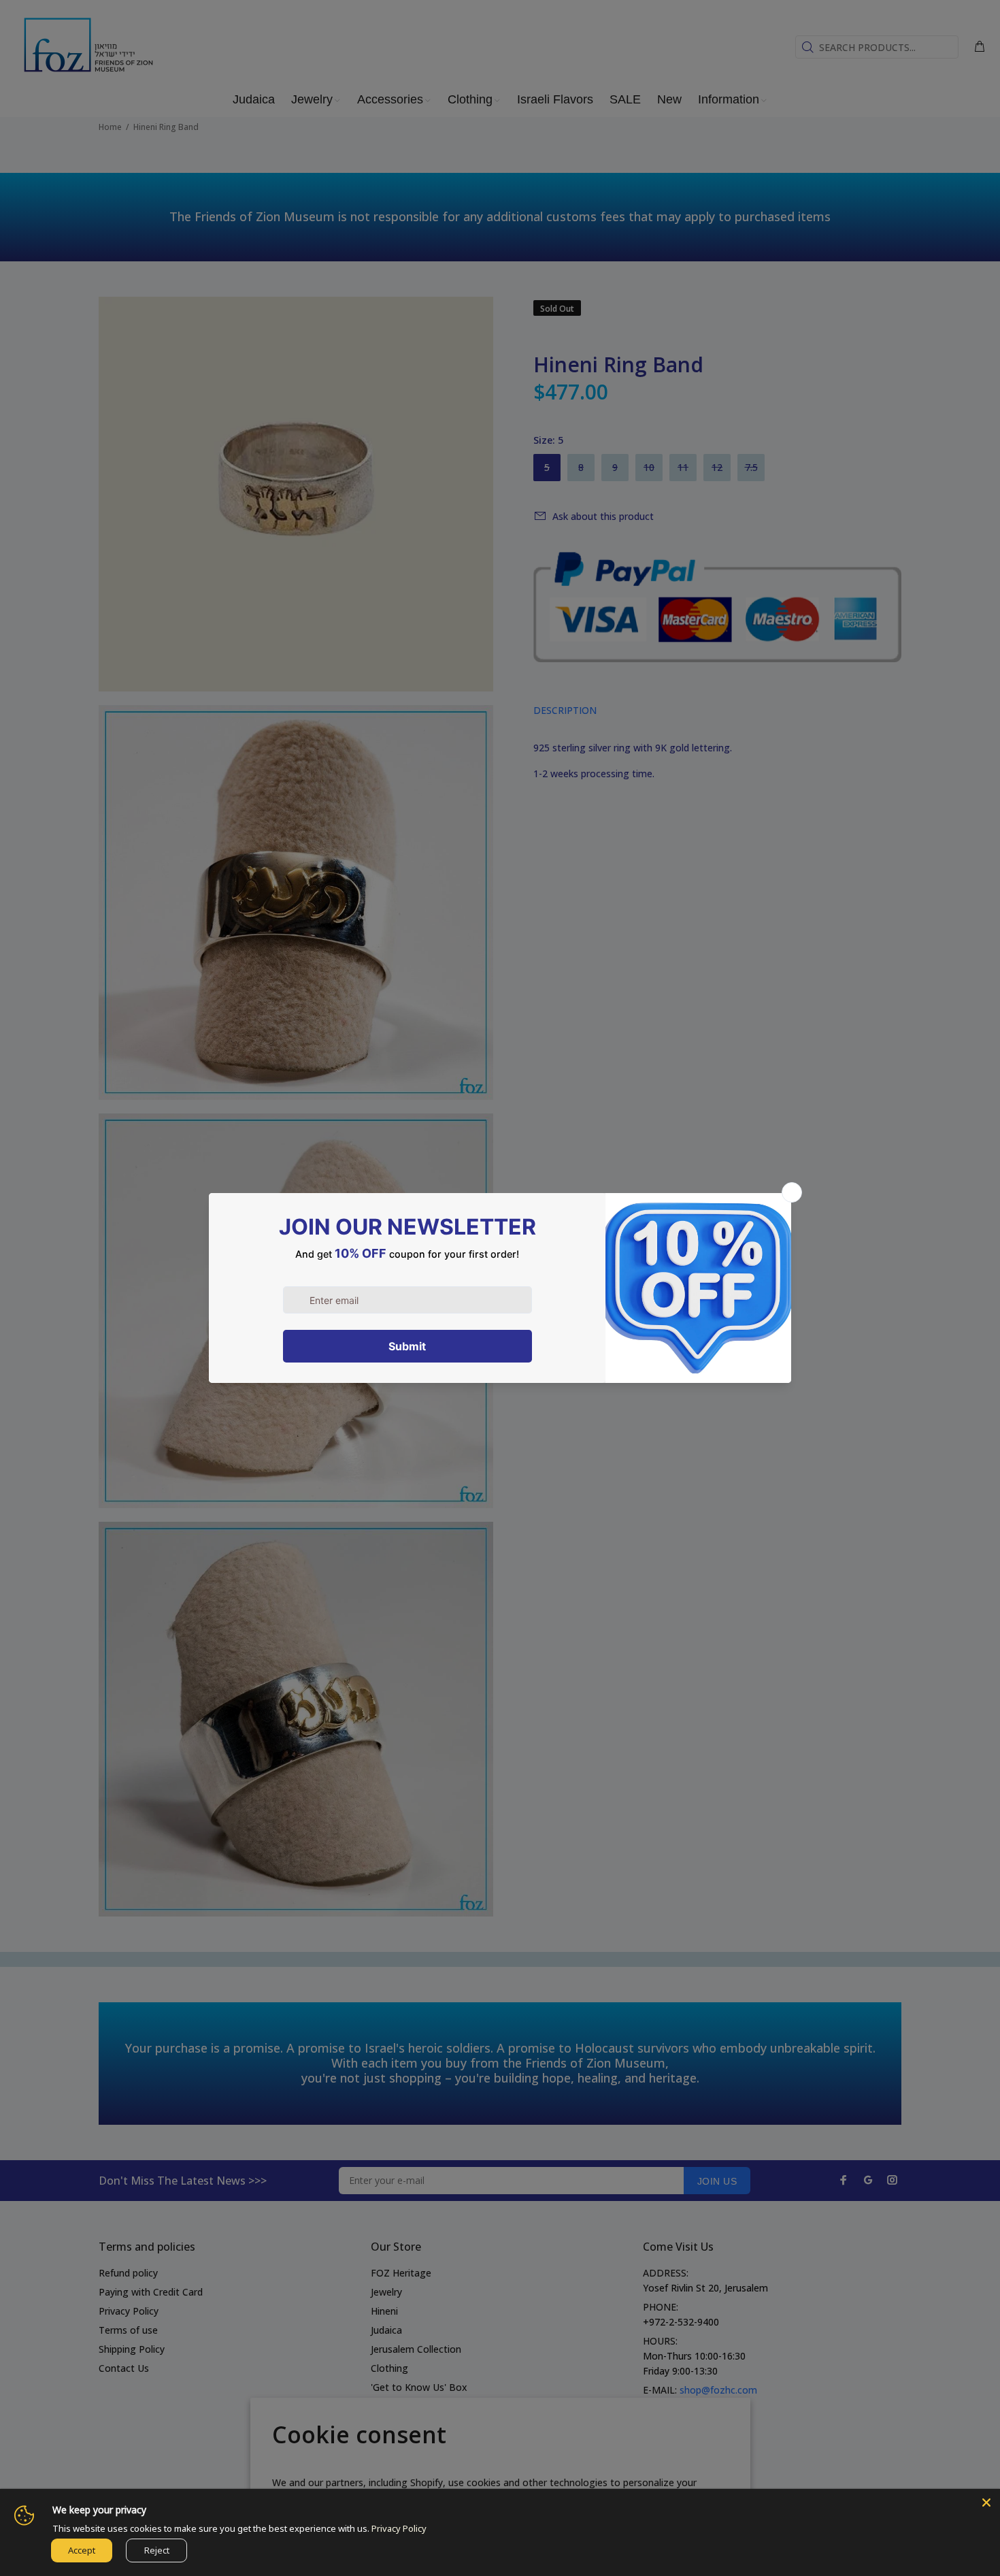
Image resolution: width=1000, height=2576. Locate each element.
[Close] (986, 2502)
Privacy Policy (399, 2528)
